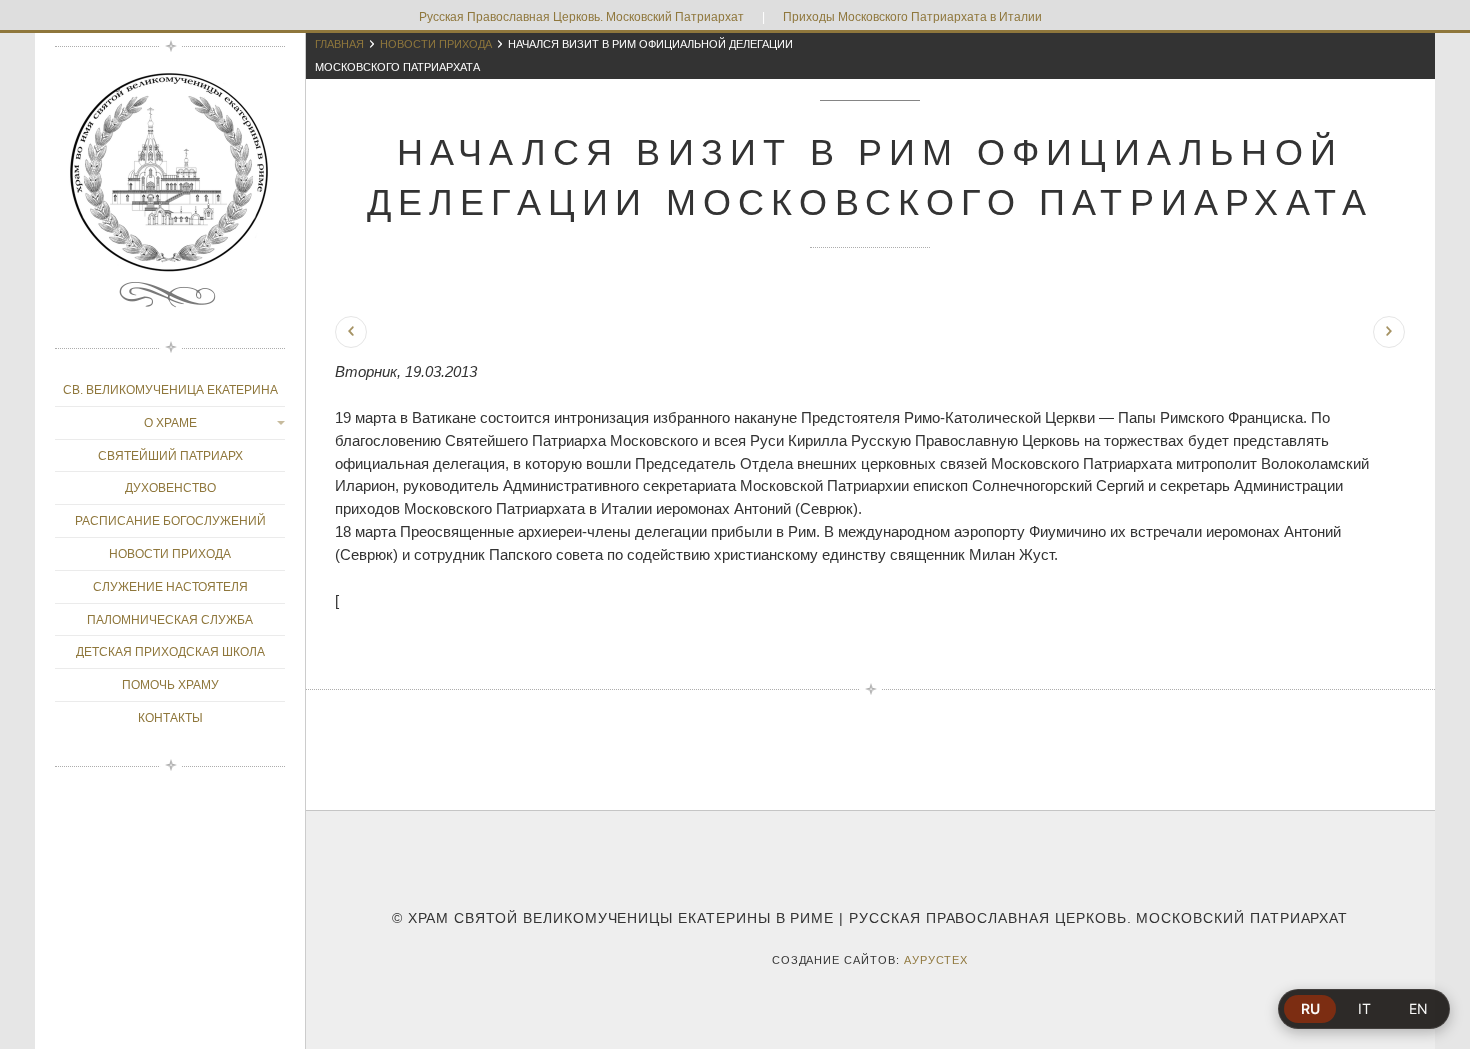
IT (1364, 1008)
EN (1418, 1008)
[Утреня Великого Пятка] (351, 332)
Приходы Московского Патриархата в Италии (912, 17)
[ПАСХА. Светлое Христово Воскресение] (1389, 332)
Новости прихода (436, 44)
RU (1310, 1008)
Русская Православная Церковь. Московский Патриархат (581, 17)
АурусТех (936, 960)
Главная (339, 44)
